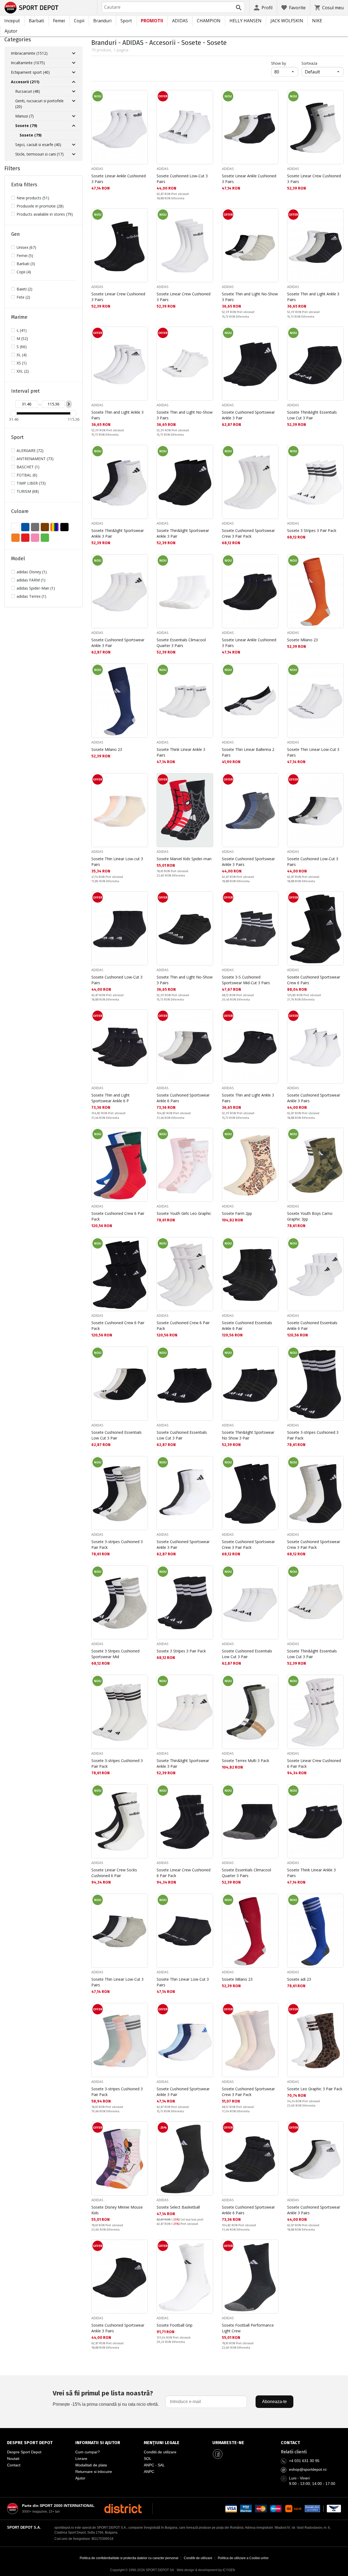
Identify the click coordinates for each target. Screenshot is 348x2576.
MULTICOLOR (55, 527)
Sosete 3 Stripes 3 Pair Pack (312, 530)
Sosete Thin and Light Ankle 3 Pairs (313, 297)
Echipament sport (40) (30, 72)
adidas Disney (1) (32, 572)
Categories (18, 39)
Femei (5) (25, 256)
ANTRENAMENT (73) (35, 459)
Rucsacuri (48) (28, 91)
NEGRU (64, 527)
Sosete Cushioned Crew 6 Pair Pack (118, 1216)
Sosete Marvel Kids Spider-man (184, 859)
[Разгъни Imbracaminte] (74, 53)
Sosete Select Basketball (178, 2207)
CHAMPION (209, 21)
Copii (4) (24, 272)
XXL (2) (23, 371)
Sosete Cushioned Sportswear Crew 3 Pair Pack (248, 533)
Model (18, 559)
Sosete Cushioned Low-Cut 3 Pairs (182, 179)
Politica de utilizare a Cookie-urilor (243, 2558)
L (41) (22, 330)
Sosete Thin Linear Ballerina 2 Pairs (248, 752)
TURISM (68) (28, 491)
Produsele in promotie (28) (40, 206)
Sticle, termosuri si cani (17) (39, 154)
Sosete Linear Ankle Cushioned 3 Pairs (119, 179)
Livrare (81, 2459)
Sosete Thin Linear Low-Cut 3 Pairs (313, 752)
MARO (45, 527)
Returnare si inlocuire (94, 2472)
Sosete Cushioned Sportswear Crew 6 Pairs (314, 980)
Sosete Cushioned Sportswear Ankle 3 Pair (248, 415)
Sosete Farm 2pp (237, 1213)
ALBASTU (25, 527)
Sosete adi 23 (299, 1979)
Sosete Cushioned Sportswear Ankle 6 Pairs (183, 1098)
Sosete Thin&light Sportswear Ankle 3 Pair (118, 533)
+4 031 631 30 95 (304, 2461)
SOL (148, 2459)
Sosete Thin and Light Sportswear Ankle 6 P (111, 1098)
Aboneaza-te (274, 2402)
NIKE (317, 21)
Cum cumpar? (88, 2452)
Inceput (12, 21)
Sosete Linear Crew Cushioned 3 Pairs (314, 179)
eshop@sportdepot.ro (308, 2469)
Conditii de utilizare (160, 2452)
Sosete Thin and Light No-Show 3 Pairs (250, 297)
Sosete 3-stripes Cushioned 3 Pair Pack (313, 1435)
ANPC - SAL (154, 2465)
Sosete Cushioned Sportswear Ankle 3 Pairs (248, 862)
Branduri (102, 21)
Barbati (36, 21)
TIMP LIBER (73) (31, 483)
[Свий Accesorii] (74, 82)
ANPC (149, 2472)
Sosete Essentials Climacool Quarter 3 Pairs (181, 643)
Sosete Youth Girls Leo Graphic (184, 1213)
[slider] (14, 413)
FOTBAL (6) (27, 475)
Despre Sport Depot (24, 2452)
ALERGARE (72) (30, 451)
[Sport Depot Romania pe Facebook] (218, 2454)
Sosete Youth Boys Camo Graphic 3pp (310, 1216)
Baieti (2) (24, 289)
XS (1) (22, 363)
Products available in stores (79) (45, 214)
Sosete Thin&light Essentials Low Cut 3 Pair (312, 415)
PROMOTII (152, 21)
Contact (14, 2465)
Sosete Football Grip (175, 2325)
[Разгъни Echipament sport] (74, 72)
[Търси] (239, 8)
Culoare (20, 511)
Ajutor (11, 31)
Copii (79, 21)
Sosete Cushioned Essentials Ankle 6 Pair (247, 1326)
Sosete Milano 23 (302, 640)
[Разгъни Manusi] (74, 116)
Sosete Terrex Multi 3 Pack (246, 1761)
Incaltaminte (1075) (28, 63)
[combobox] (173, 7)
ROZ (35, 538)
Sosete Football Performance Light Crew (248, 2328)
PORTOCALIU (15, 538)
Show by (285, 63)
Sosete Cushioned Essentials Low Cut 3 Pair (116, 1435)
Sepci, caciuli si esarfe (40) (38, 145)
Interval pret (25, 391)
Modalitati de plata (91, 2465)
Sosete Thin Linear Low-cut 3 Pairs (117, 862)
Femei (59, 21)
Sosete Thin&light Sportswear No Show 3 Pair (248, 1435)
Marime (19, 317)
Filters (12, 168)
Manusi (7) (24, 116)
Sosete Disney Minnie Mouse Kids (117, 2210)
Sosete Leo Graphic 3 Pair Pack (315, 2089)
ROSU (25, 538)
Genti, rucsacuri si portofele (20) (39, 104)
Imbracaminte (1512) (29, 53)
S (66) (22, 347)
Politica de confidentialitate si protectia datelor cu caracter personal (129, 2558)
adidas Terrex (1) (31, 596)
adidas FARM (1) (31, 580)
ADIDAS (180, 21)
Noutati (13, 2459)
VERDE (45, 538)
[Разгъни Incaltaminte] (74, 63)
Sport (126, 21)
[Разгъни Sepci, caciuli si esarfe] (74, 145)
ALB (15, 527)
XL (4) (22, 355)
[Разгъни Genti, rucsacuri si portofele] (74, 101)
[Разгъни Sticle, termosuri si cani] (74, 154)
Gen (15, 234)
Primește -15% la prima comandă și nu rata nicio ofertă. (106, 2398)
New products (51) (33, 198)
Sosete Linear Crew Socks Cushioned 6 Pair (114, 1873)
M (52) (22, 338)
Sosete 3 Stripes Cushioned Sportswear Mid (115, 1654)
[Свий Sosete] (74, 126)
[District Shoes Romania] (123, 2509)
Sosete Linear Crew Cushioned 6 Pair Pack (314, 1763)
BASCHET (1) (28, 467)
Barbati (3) (26, 264)
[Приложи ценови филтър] (69, 404)
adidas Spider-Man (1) (36, 588)
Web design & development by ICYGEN (206, 2570)
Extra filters (24, 185)
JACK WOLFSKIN (287, 21)
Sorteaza (309, 63)
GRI (35, 527)
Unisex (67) (26, 247)
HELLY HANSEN (246, 21)
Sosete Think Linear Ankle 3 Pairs (181, 752)
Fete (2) (23, 297)
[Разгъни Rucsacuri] (74, 91)
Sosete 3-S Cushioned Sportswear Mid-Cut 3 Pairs (246, 980)
